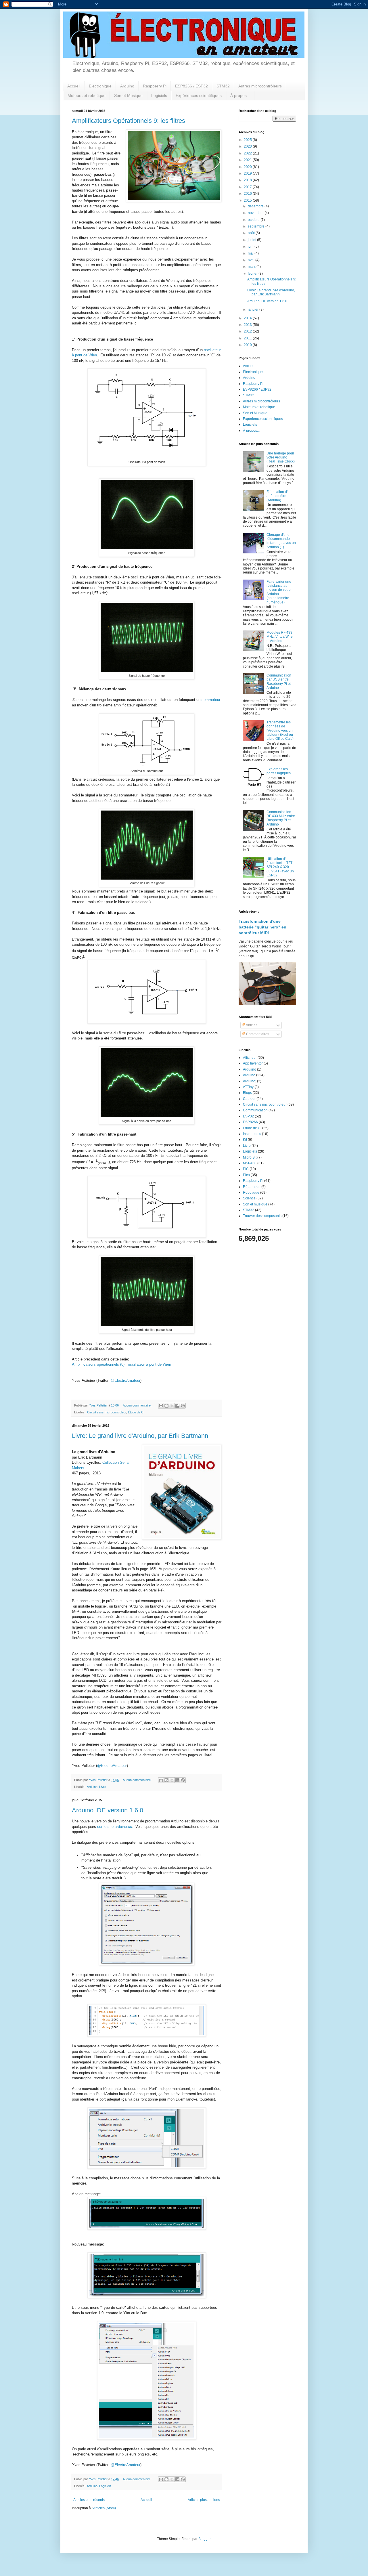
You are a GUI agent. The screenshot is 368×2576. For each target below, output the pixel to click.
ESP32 (248, 1116)
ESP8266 (250, 1122)
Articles (251, 1025)
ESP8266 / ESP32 (191, 86)
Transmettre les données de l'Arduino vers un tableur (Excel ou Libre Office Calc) (280, 731)
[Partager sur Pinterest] (183, 1406)
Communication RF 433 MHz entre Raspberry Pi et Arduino (281, 818)
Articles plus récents (89, 2500)
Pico (246, 1175)
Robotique (251, 1193)
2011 (248, 338)
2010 (248, 345)
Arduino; (250, 1081)
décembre (256, 206)
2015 (248, 200)
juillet (252, 240)
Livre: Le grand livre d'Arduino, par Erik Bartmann (140, 1436)
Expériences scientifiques (199, 95)
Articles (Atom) (105, 2508)
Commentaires (257, 1034)
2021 (248, 160)
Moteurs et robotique (87, 95)
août (252, 233)
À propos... (240, 95)
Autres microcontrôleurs (260, 86)
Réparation (252, 1187)
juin (251, 246)
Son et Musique (128, 95)
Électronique (100, 86)
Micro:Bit (250, 1157)
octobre (254, 220)
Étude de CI (136, 1412)
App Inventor (253, 1063)
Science (249, 1198)
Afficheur (250, 1058)
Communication (255, 1110)
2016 (248, 194)
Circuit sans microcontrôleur (107, 1412)
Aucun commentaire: (138, 1405)
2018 (248, 180)
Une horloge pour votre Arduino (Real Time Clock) (281, 457)
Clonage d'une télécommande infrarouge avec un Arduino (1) (281, 541)
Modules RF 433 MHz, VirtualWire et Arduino (280, 637)
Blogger (204, 2539)
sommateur (211, 700)
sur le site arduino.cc (115, 1827)
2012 (248, 331)
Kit (245, 1140)
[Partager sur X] (172, 1406)
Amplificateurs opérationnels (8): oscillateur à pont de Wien (121, 1364)
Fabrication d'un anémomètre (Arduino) (279, 496)
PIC (246, 1169)
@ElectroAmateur (125, 1380)
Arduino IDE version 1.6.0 (108, 1810)
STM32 (223, 86)
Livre (103, 1787)
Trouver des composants (262, 1216)
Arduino (127, 86)
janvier (254, 309)
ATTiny (248, 1087)
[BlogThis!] (166, 1406)
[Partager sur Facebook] (177, 1406)
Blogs (247, 1093)
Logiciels (159, 95)
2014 (248, 318)
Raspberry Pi (155, 86)
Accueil (74, 86)
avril (252, 260)
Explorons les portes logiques (279, 771)
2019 (248, 173)
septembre (257, 226)
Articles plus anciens (204, 2500)
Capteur (249, 1099)
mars (252, 267)
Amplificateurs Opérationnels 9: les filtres (129, 121)
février (253, 274)
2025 (248, 140)
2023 (248, 146)
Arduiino (250, 1069)
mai (251, 253)
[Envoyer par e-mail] (161, 1406)
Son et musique (255, 1204)
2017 (248, 187)
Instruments (252, 1134)
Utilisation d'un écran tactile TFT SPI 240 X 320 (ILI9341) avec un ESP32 (280, 867)
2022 (248, 153)
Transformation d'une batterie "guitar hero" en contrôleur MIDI (262, 927)
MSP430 (250, 1163)
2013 (248, 325)
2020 (248, 167)
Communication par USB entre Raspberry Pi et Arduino (279, 682)
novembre (256, 213)
